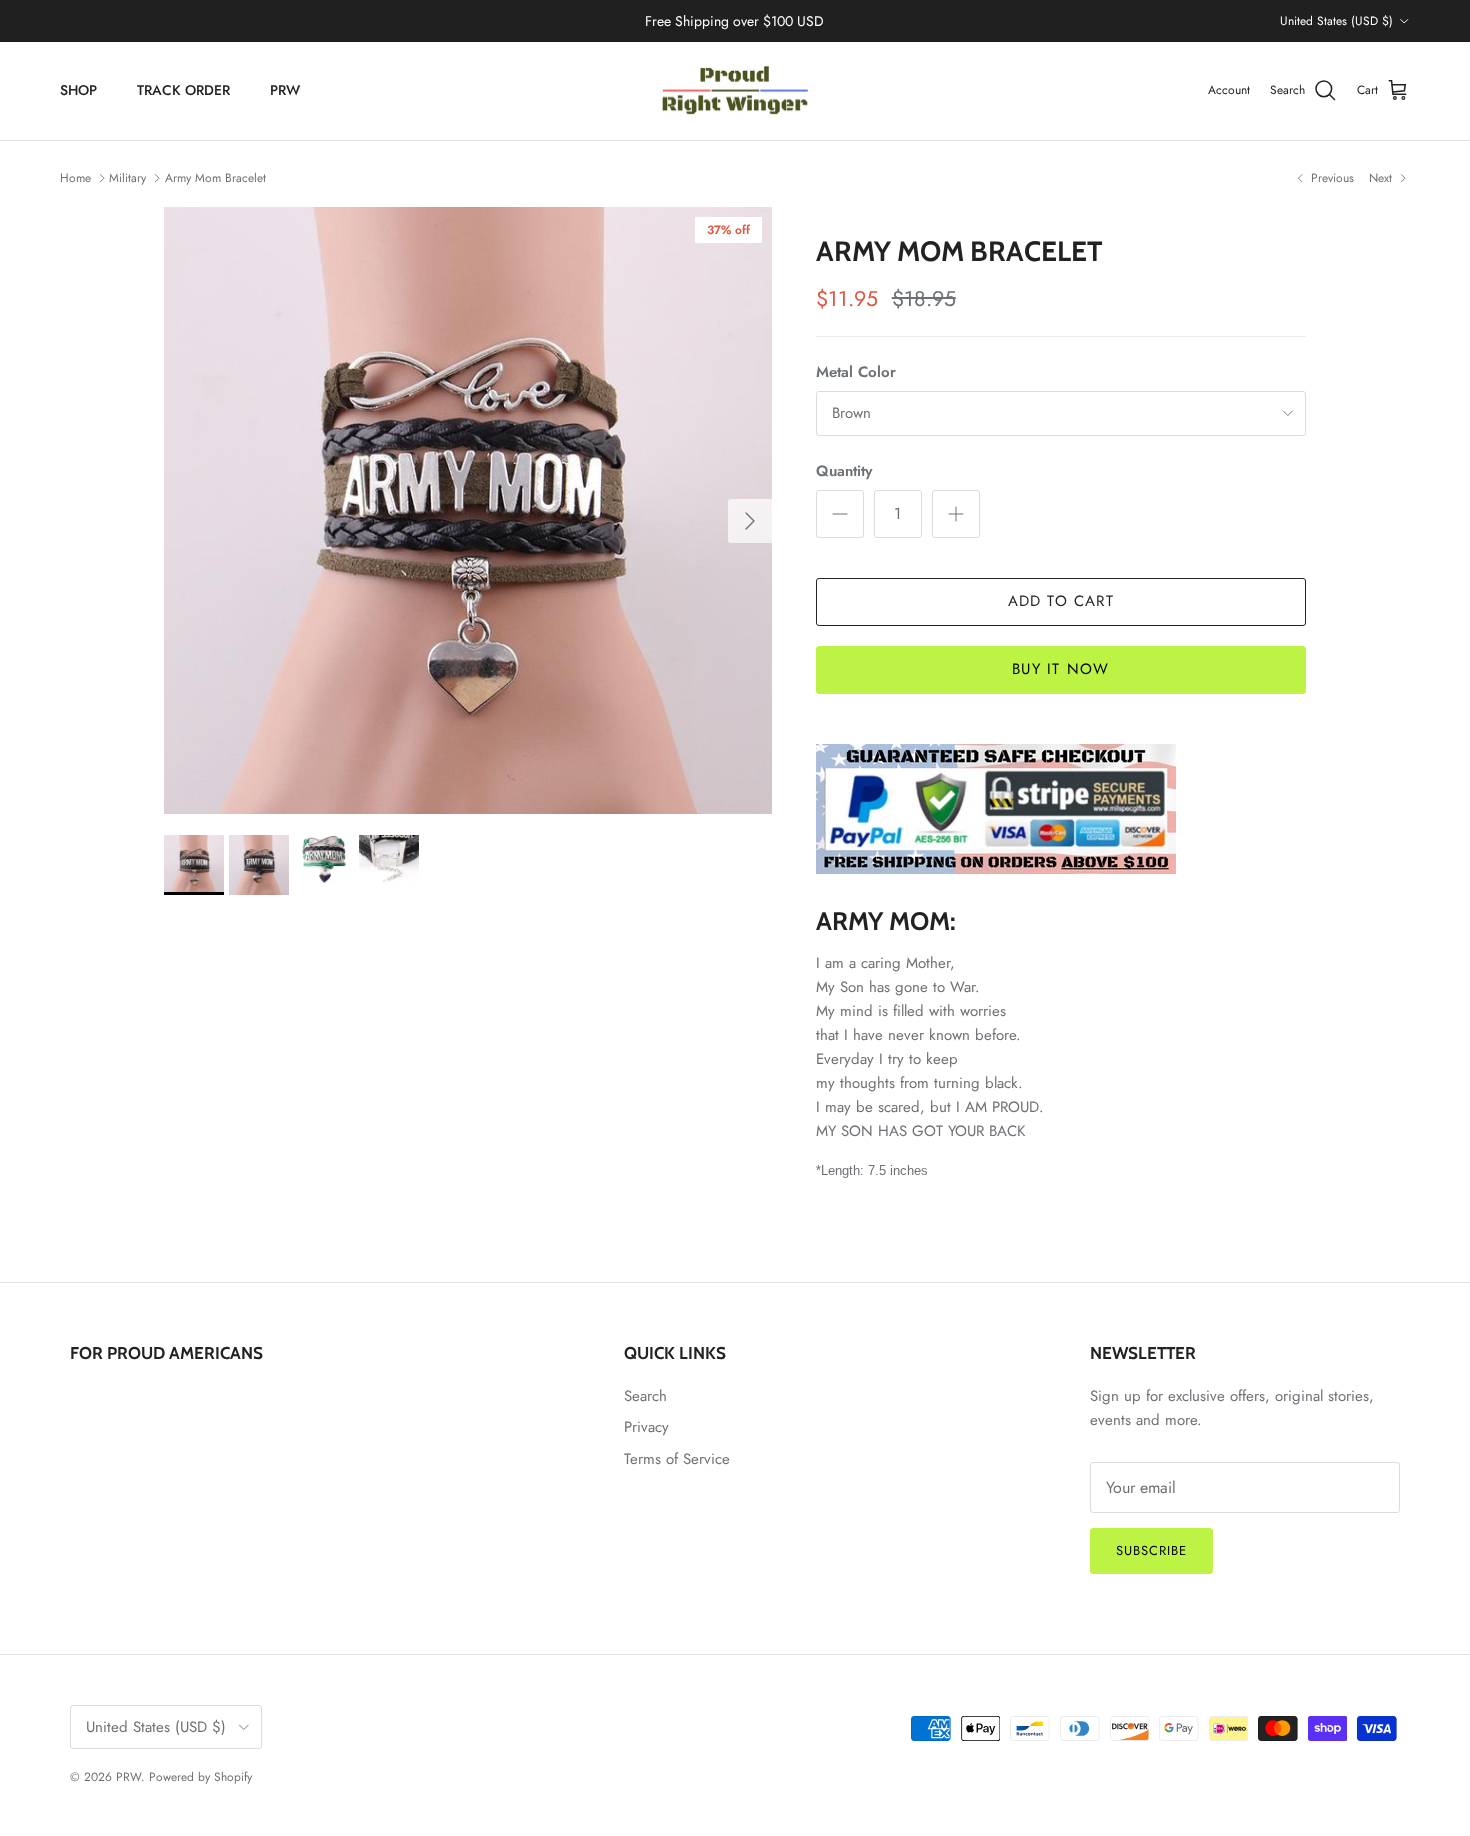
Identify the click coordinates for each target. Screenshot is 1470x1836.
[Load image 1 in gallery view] (468, 511)
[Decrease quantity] (840, 514)
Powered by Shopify (200, 1777)
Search (645, 1396)
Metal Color (856, 372)
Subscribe (1151, 1550)
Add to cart (1061, 601)
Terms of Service (677, 1459)
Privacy (646, 1427)
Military (127, 178)
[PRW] (735, 91)
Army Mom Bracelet (215, 178)
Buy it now (1060, 669)
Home (75, 178)
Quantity (844, 471)
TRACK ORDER (183, 90)
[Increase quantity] (956, 514)
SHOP (78, 90)
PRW (285, 90)
